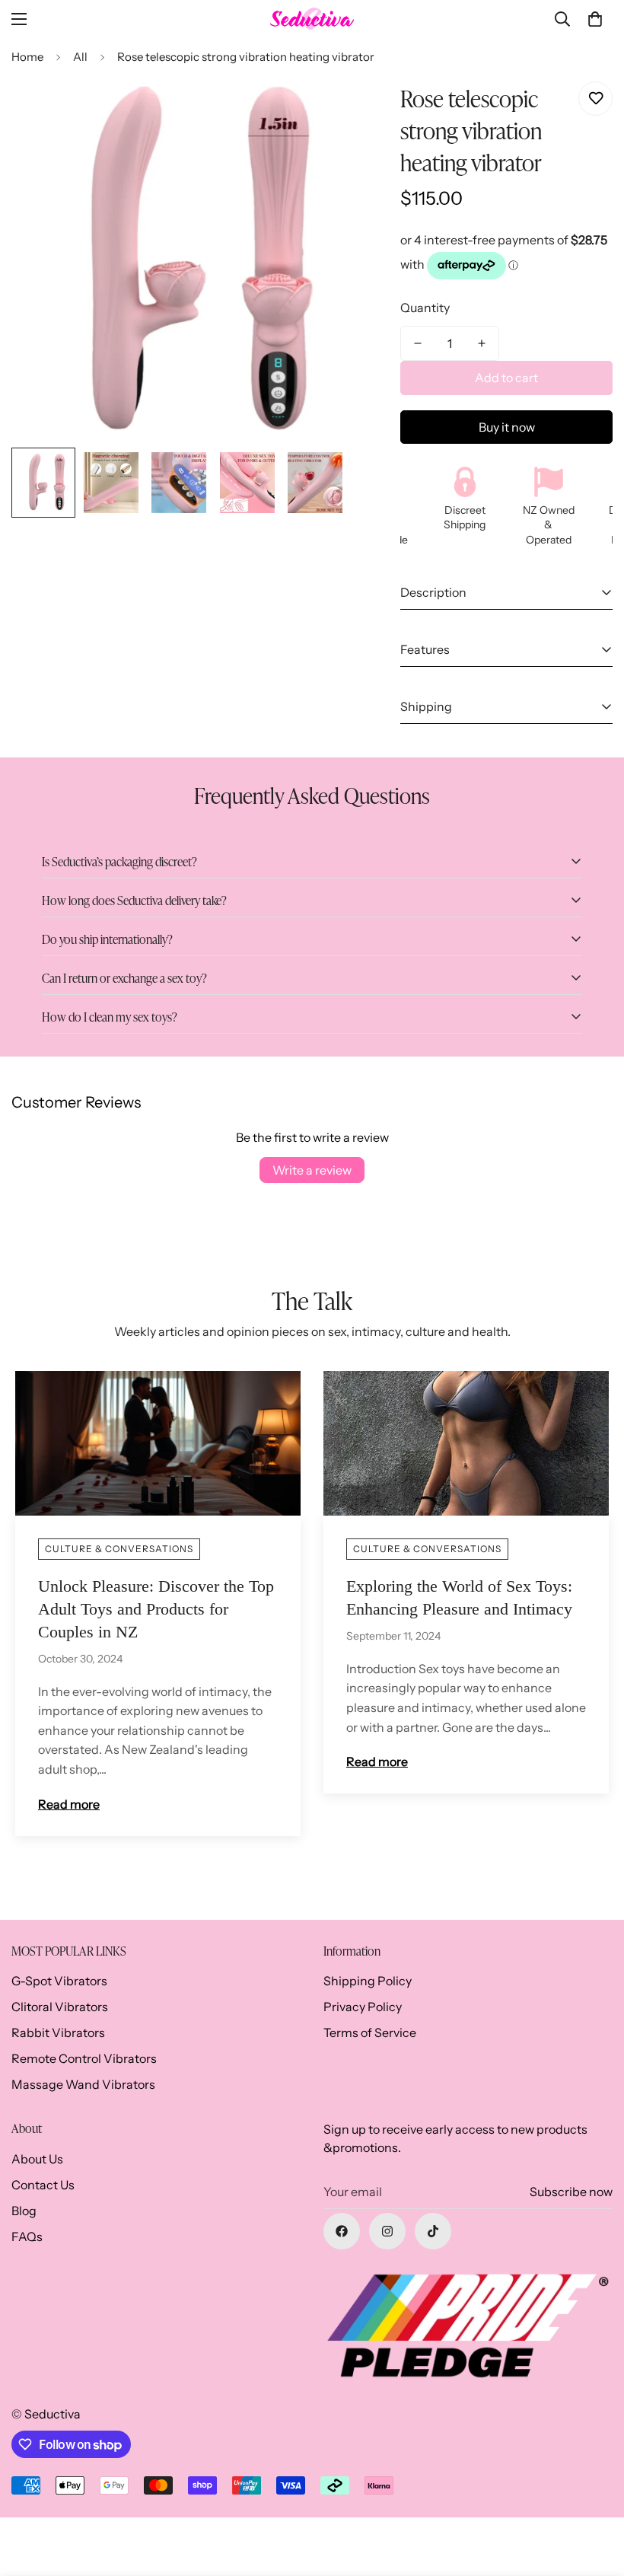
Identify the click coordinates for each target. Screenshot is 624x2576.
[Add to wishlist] (595, 99)
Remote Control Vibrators (84, 2058)
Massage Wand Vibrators (83, 2084)
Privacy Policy (363, 2007)
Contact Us (43, 2185)
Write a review (312, 1170)
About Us (37, 2159)
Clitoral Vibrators (60, 2007)
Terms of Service (370, 2032)
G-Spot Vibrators (59, 1981)
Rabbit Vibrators (58, 2032)
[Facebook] (342, 2231)
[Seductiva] (312, 19)
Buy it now (507, 427)
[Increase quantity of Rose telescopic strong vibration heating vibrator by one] (482, 343)
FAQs (27, 2236)
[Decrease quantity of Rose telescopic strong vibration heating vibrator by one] (418, 343)
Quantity (425, 308)
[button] (595, 19)
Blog (24, 2211)
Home (27, 57)
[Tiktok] (433, 2231)
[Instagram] (387, 2231)
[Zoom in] (315, 110)
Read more (69, 1804)
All (80, 57)
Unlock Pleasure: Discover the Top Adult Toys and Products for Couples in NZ (156, 1609)
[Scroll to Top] (594, 2493)
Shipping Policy (368, 1981)
